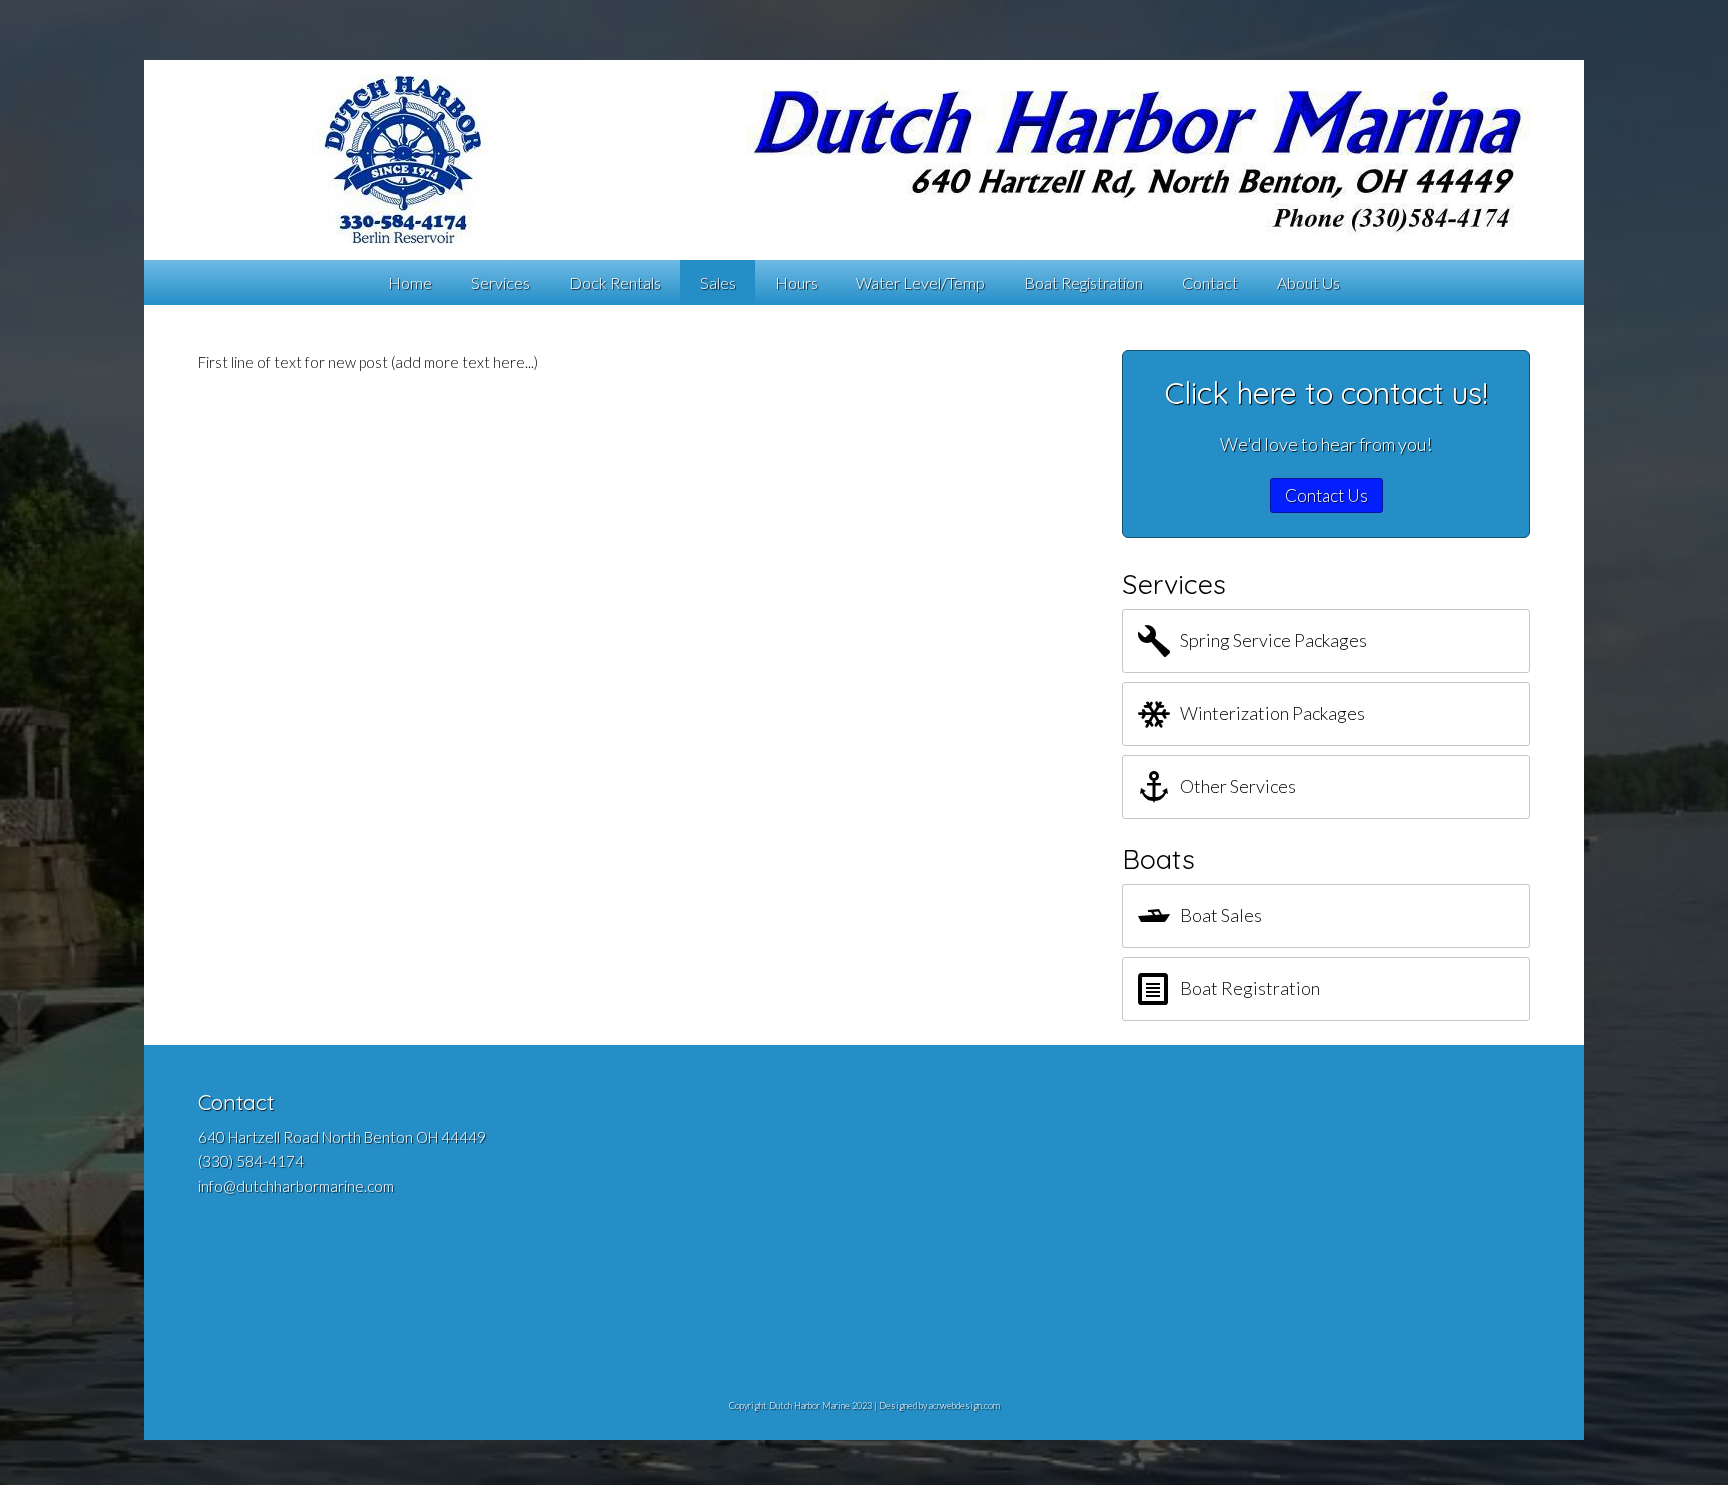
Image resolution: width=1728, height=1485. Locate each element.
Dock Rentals (615, 282)
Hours (796, 282)
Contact (1210, 282)
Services (500, 282)
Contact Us (1326, 495)
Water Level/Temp (920, 282)
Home (410, 282)
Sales (718, 282)
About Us (1308, 282)
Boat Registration (1083, 282)
